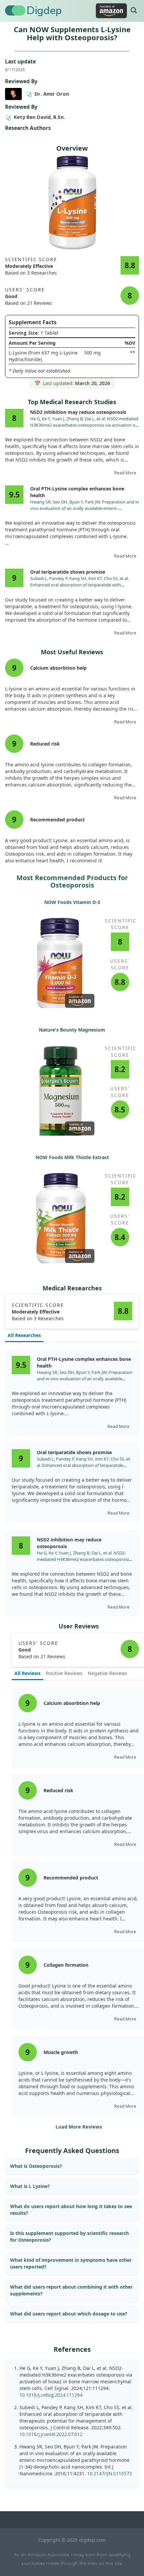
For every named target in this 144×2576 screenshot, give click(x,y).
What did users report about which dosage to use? (69, 2314)
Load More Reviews (79, 2127)
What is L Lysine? (30, 2186)
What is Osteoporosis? (36, 2166)
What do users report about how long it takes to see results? (71, 2210)
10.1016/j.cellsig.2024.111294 (51, 2395)
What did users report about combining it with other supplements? (71, 2290)
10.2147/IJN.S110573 (110, 2473)
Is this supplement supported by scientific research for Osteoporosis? (69, 2236)
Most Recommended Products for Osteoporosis (72, 881)
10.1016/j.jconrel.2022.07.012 (51, 2434)
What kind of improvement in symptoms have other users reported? (71, 2263)
